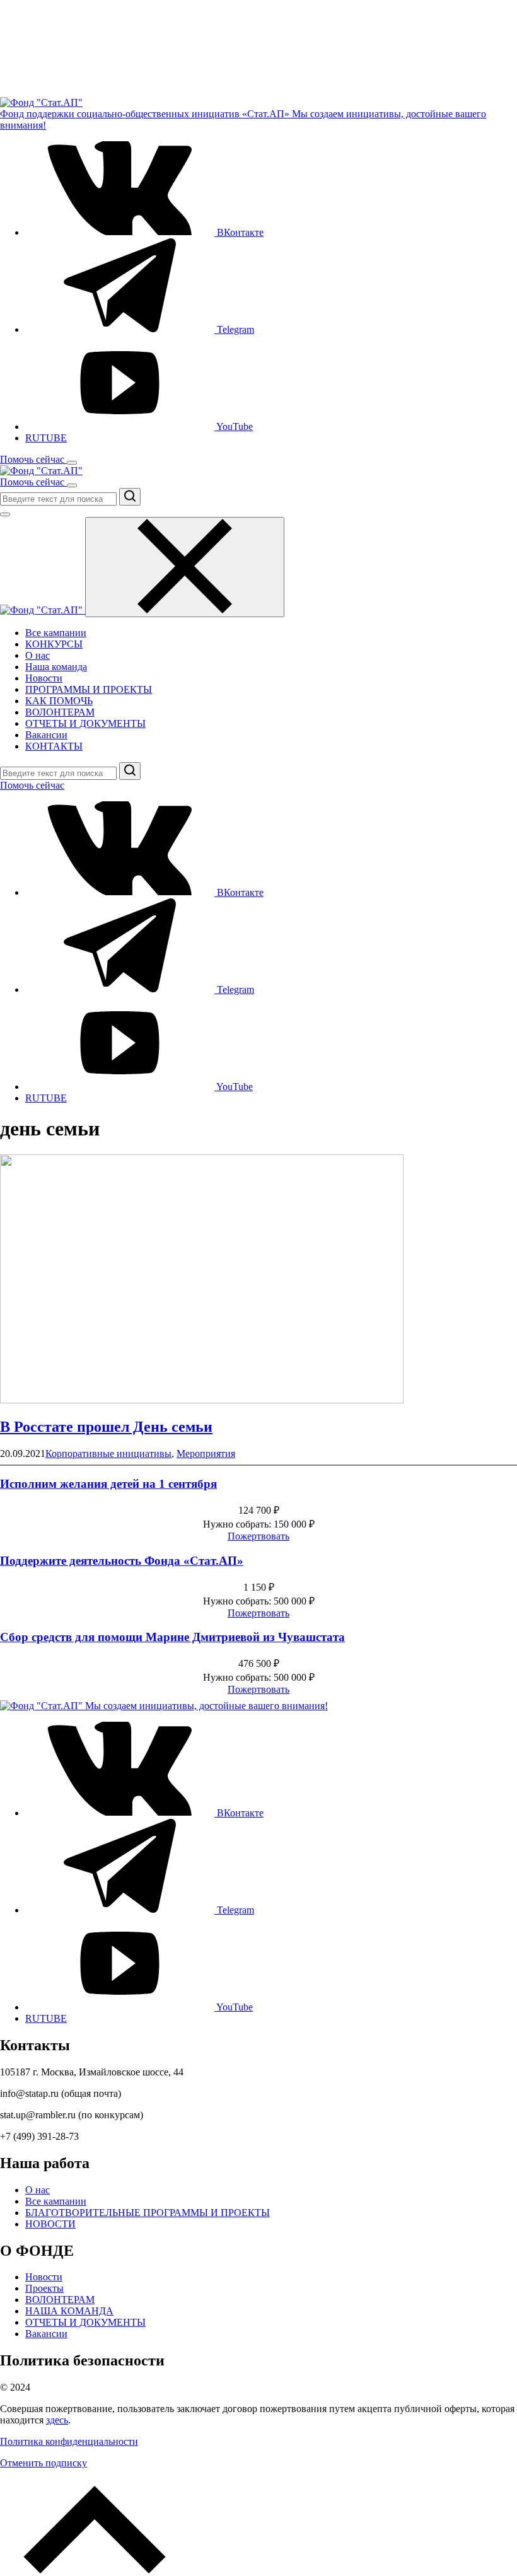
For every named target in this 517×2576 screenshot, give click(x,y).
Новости (44, 678)
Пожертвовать (258, 1536)
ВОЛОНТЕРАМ (60, 712)
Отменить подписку (44, 2463)
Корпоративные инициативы (108, 1453)
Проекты (44, 2288)
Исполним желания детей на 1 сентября (108, 1484)
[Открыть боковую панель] (72, 463)
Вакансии (46, 735)
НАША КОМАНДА (69, 2311)
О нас (38, 655)
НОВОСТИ (50, 2224)
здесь (57, 2420)
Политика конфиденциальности (69, 2441)
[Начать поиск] (130, 497)
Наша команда (56, 667)
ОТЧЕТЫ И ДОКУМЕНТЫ (85, 723)
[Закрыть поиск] (5, 514)
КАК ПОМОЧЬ (59, 701)
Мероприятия (206, 1453)
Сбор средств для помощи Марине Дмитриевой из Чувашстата (172, 1637)
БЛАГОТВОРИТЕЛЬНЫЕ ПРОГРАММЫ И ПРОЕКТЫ (148, 2213)
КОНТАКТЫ (54, 746)
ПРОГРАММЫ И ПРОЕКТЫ (89, 689)
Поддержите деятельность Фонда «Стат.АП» (122, 1561)
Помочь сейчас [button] (33, 459)
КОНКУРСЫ (54, 644)
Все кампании (56, 633)
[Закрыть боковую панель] (185, 567)
